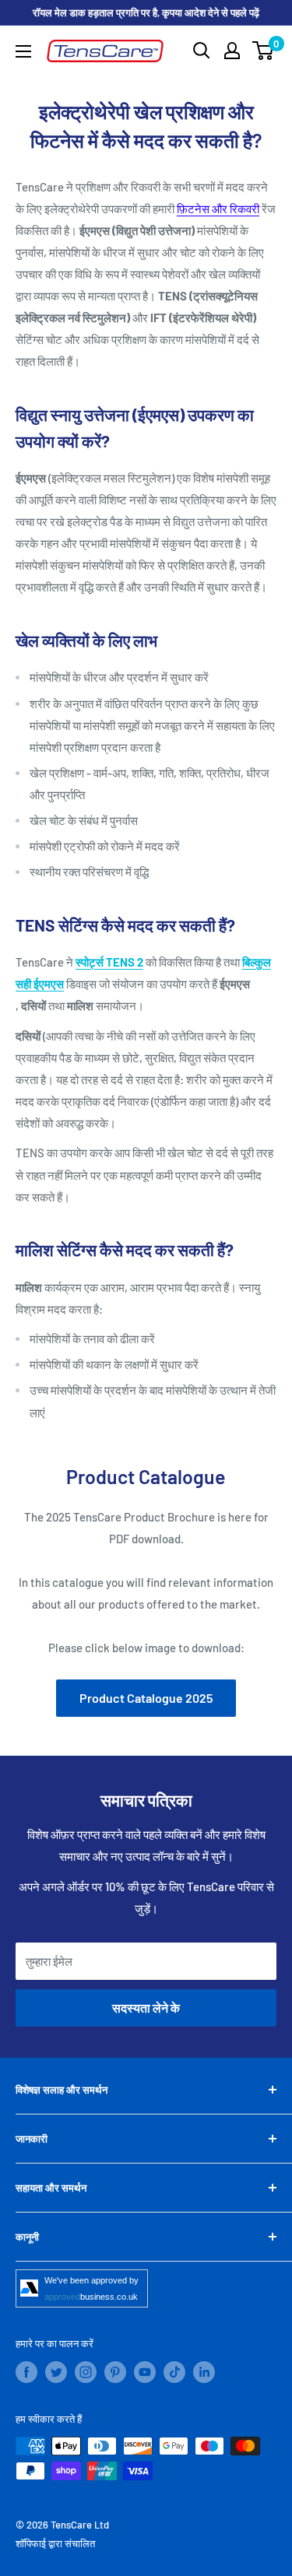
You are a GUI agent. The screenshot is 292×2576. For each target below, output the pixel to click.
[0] (264, 51)
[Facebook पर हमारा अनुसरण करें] (26, 2372)
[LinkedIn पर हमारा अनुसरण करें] (204, 2372)
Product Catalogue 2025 (146, 1698)
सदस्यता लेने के (146, 2007)
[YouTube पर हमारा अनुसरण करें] (145, 2372)
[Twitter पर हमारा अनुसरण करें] (56, 2372)
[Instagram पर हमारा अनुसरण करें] (86, 2372)
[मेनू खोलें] (23, 51)
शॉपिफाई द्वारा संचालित (55, 2543)
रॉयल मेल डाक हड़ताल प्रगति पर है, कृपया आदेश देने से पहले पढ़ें (146, 12)
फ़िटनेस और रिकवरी (218, 209)
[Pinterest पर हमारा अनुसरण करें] (115, 2372)
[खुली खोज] (202, 51)
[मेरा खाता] (232, 51)
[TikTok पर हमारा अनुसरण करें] (174, 2372)
